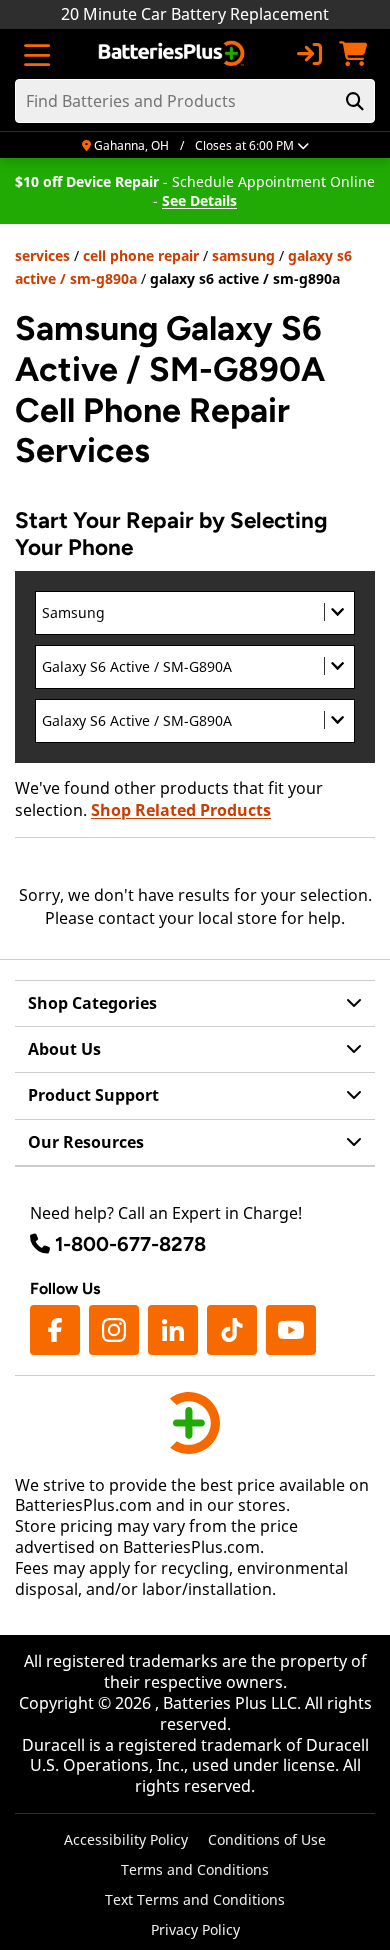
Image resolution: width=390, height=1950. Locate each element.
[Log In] (309, 54)
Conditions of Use (267, 1839)
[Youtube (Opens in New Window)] (291, 1330)
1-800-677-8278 (130, 1244)
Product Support (93, 1095)
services (42, 255)
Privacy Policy (195, 1929)
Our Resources (86, 1142)
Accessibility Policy (126, 1839)
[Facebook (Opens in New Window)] (55, 1330)
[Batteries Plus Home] (173, 54)
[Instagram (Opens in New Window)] (114, 1330)
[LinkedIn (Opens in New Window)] (173, 1330)
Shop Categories (92, 1003)
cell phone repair (141, 255)
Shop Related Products (181, 810)
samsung (243, 255)
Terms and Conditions (195, 1869)
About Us (64, 1049)
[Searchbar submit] (355, 101)
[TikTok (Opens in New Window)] (232, 1330)
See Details (199, 200)
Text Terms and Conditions (195, 1899)
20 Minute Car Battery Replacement (195, 14)
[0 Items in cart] (353, 54)
